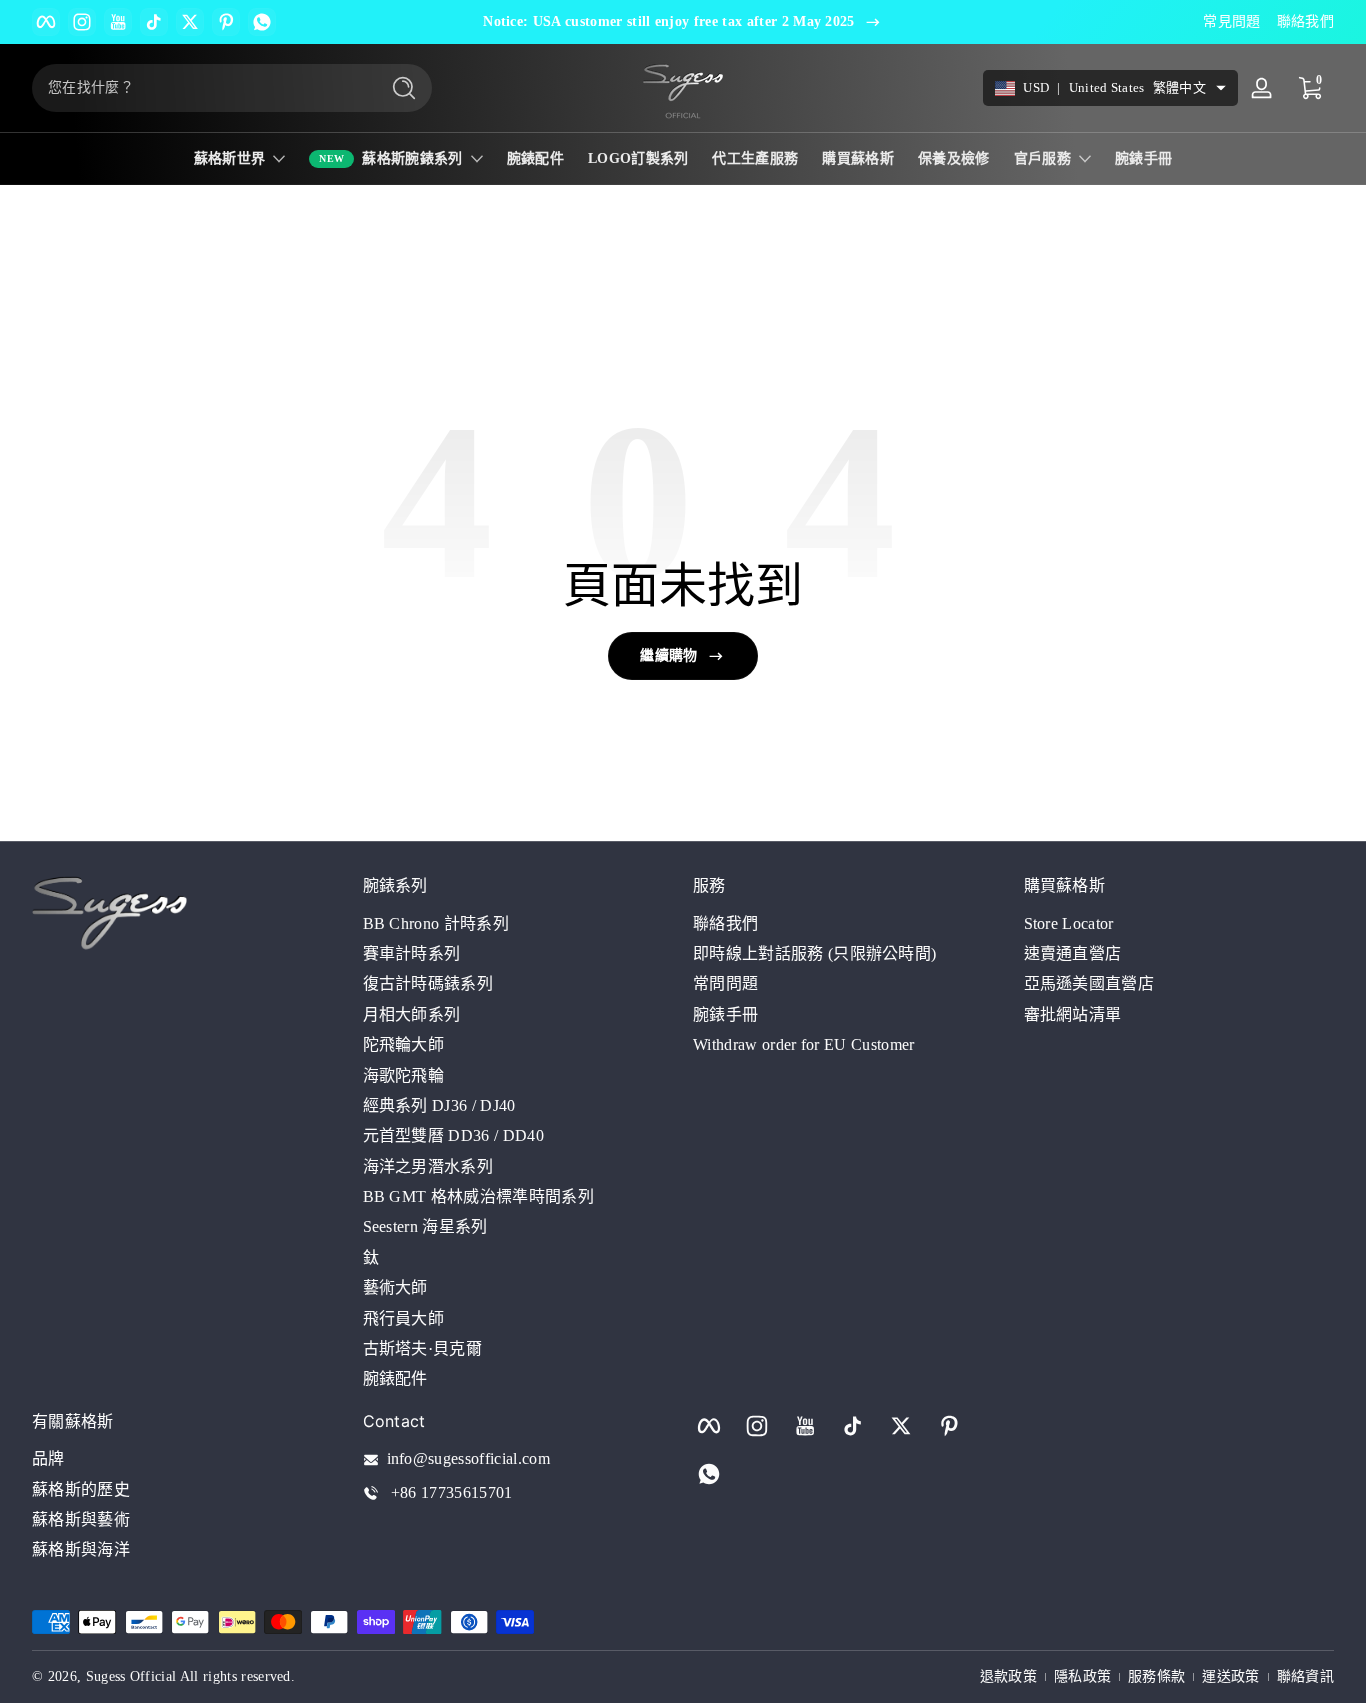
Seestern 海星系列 (425, 1226)
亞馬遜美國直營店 (1089, 983)
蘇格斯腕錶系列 (412, 158)
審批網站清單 (1073, 1013)
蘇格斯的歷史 (81, 1489)
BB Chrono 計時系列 (436, 922)
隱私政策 (1082, 1676)
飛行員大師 (404, 1317)
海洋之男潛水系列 (428, 1165)
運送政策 (1230, 1676)
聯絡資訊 (1305, 1676)
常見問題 (1231, 21)
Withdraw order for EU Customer (804, 1044)
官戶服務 (1042, 158)
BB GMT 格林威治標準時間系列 (478, 1195)
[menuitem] (518, 923)
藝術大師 (395, 1287)
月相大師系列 (412, 1013)
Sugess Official (131, 1676)
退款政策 (1008, 1676)
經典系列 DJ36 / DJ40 (439, 1104)
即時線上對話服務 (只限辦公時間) (814, 952)
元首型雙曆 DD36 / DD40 (453, 1135)
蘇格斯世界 (230, 158)
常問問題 (725, 983)
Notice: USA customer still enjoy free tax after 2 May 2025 (669, 21)
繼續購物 (668, 655)
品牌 (48, 1459)
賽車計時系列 (412, 952)
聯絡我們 (1305, 21)
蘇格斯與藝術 (81, 1519)
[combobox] (200, 88)
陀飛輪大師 (404, 1044)
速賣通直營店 (1073, 952)
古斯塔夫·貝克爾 (423, 1347)
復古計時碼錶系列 (428, 983)
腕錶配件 (395, 1378)
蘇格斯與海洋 (81, 1550)
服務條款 (1156, 1676)
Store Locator (1069, 922)
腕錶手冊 (725, 1013)
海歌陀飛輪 (404, 1074)
